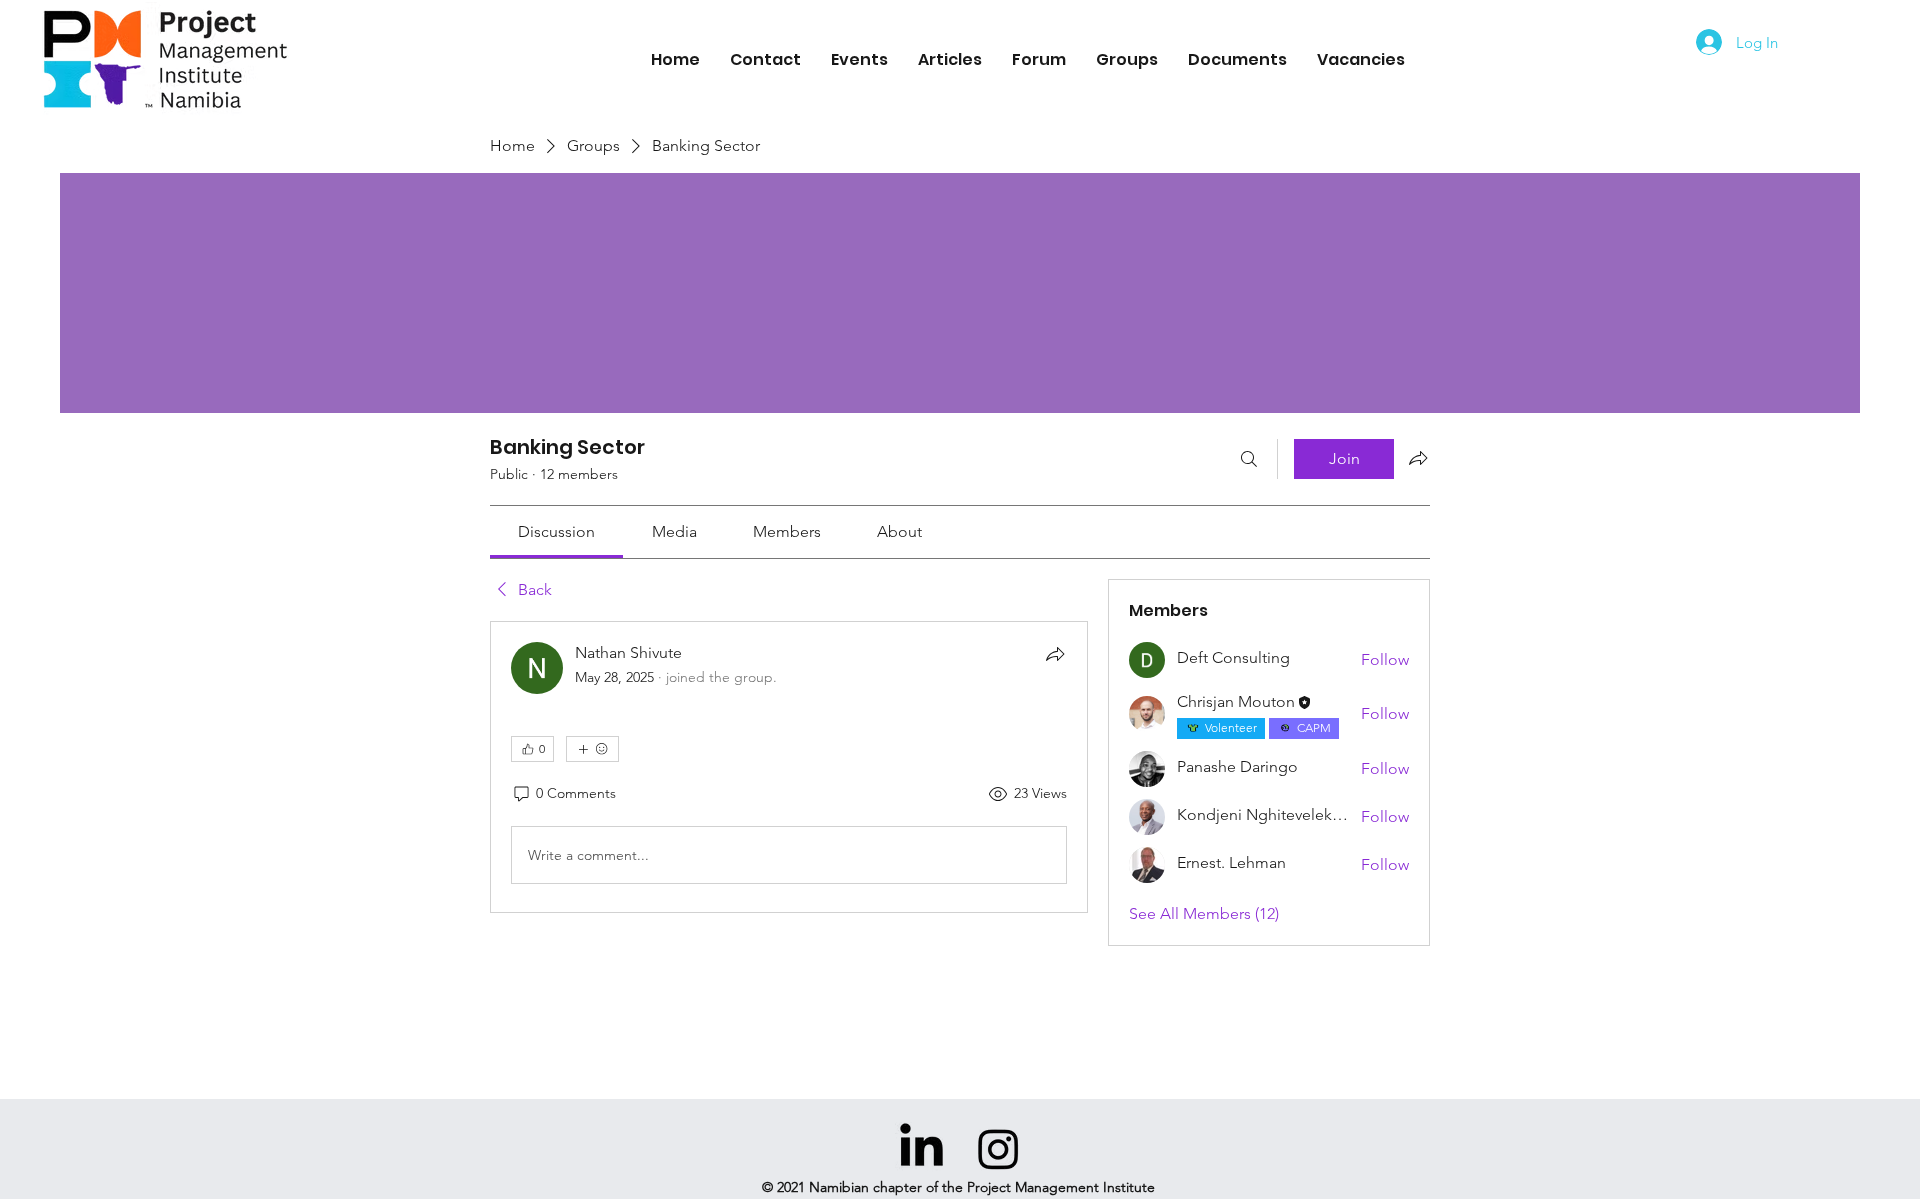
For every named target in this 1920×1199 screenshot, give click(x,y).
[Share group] (1418, 458)
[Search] (1249, 459)
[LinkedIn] (921, 1148)
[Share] (1055, 654)
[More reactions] (592, 749)
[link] (556, 531)
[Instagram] (998, 1148)
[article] (789, 767)
